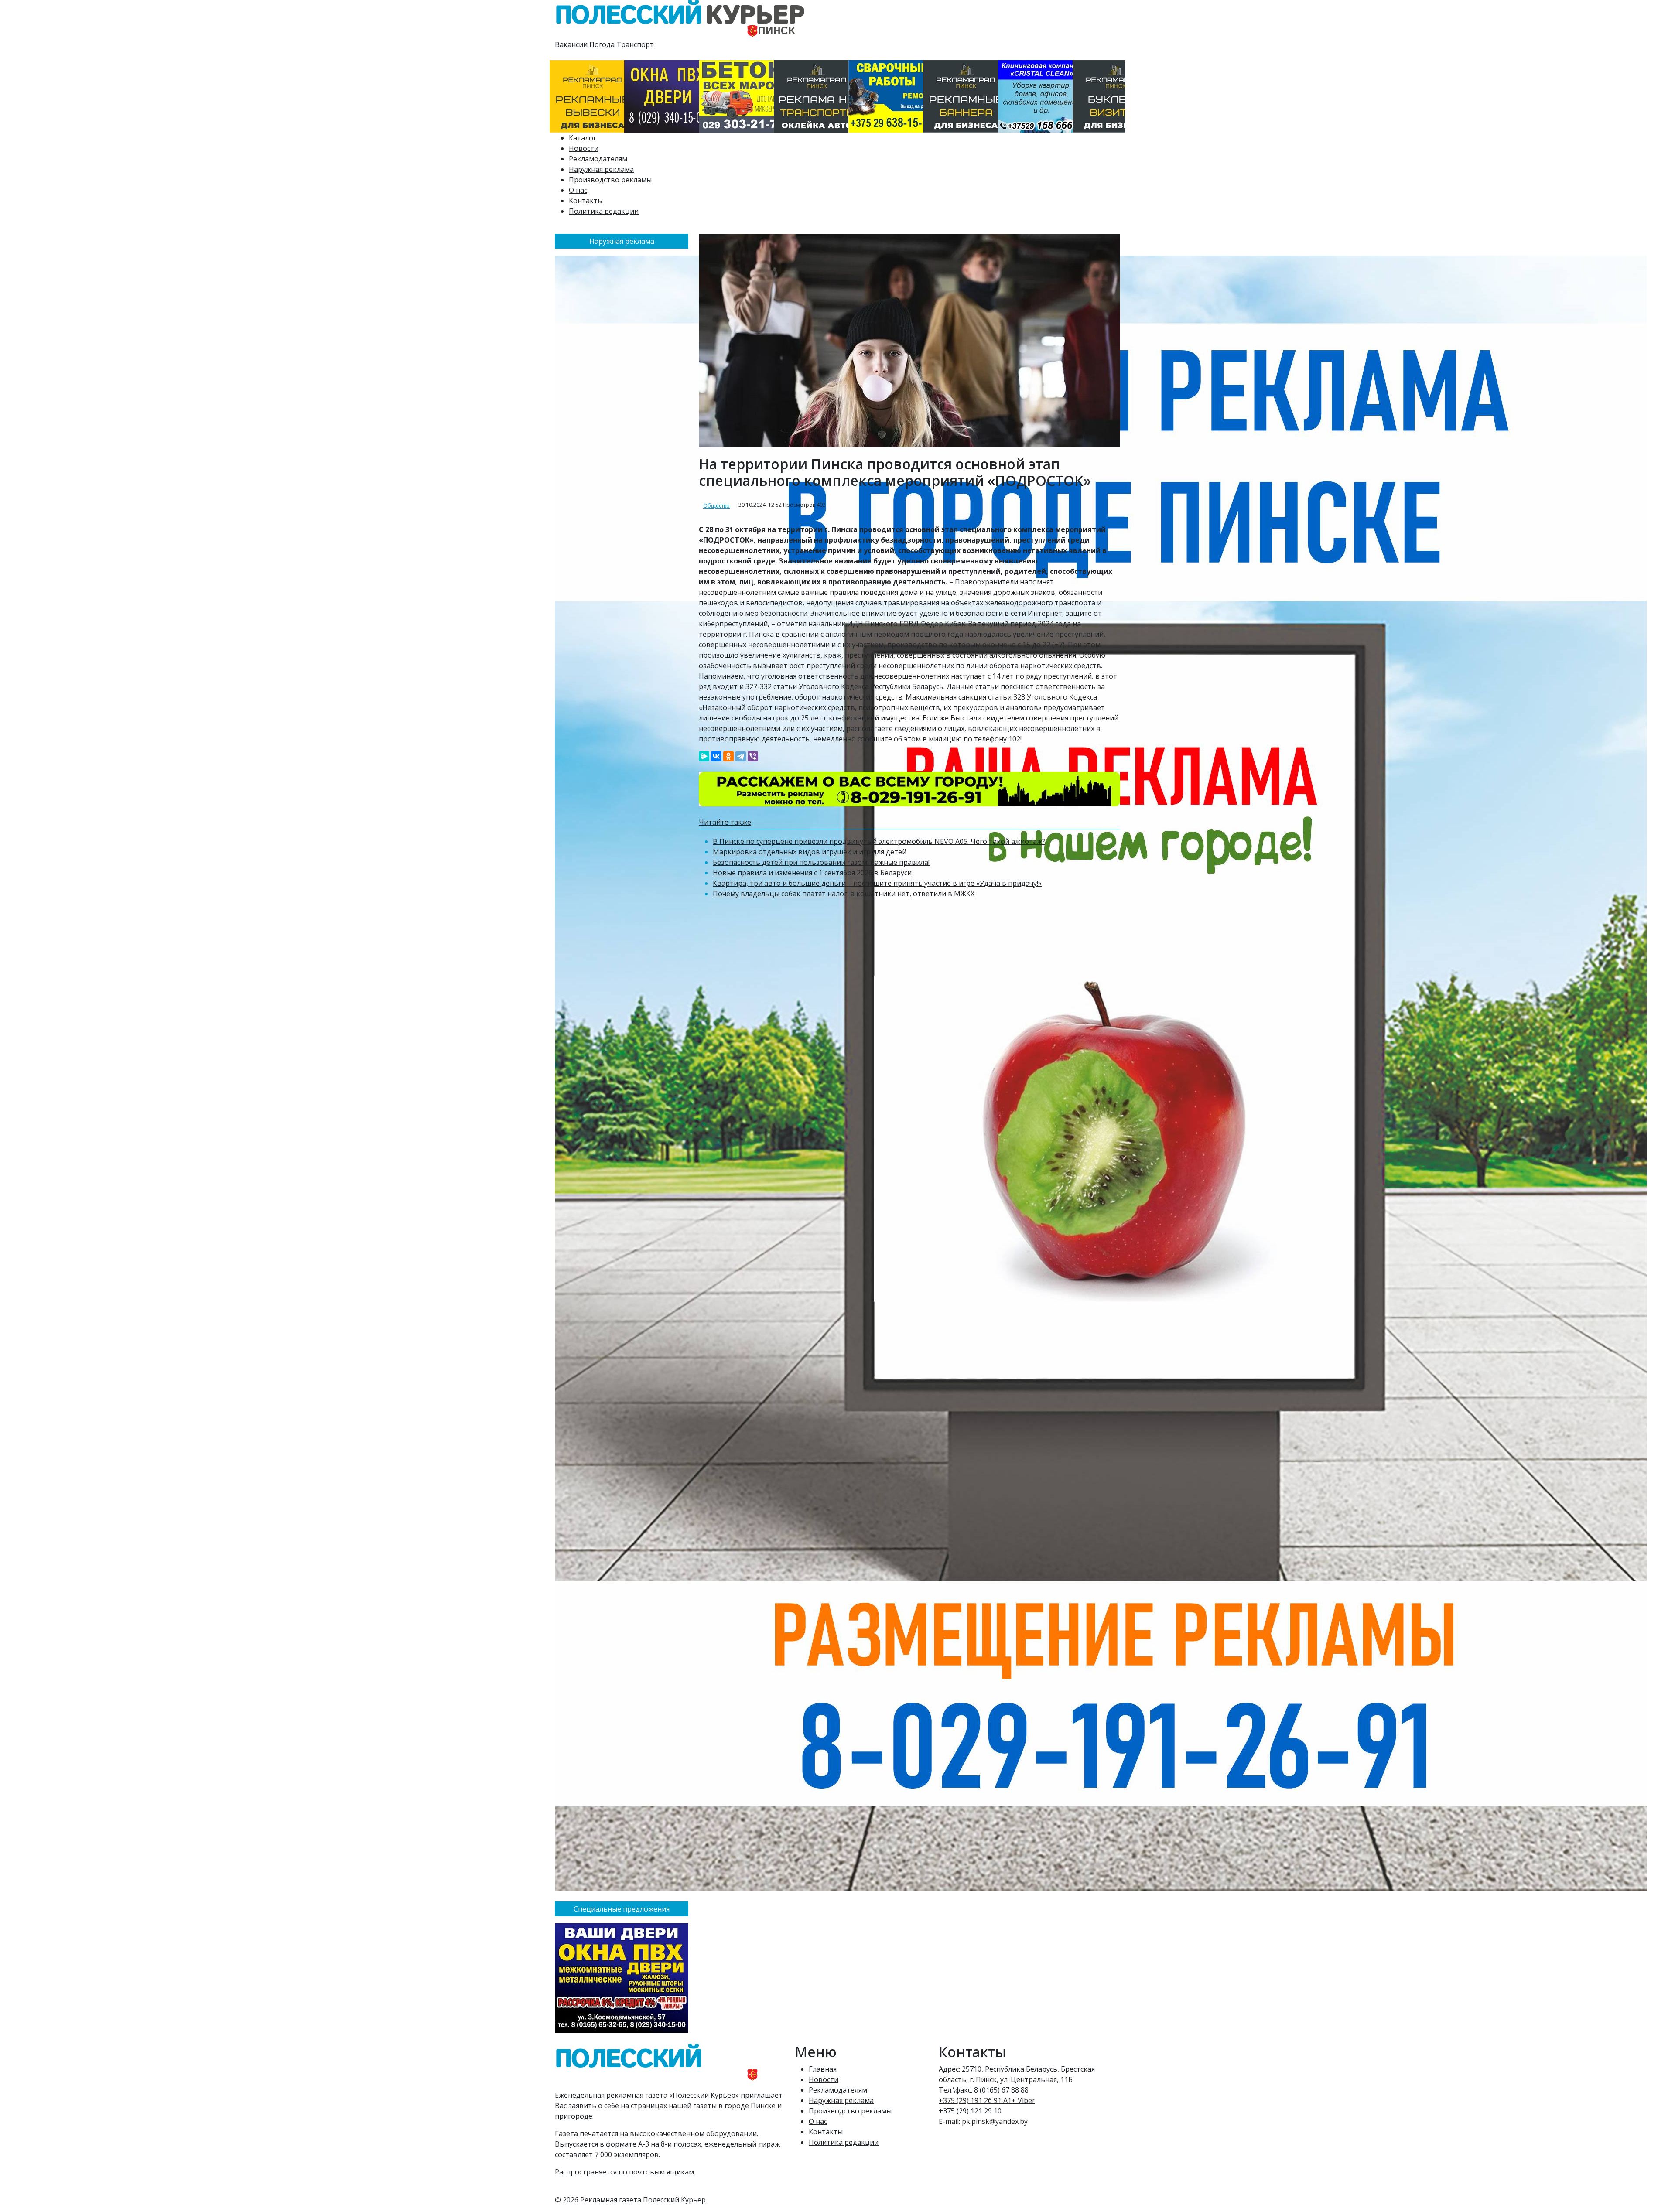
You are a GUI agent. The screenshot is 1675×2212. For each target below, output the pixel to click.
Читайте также (725, 822)
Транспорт (635, 44)
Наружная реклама (601, 169)
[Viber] (753, 756)
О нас (578, 190)
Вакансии (571, 44)
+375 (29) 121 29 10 (970, 2111)
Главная (823, 2069)
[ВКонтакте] (716, 756)
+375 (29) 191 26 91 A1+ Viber (987, 2100)
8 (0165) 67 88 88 (1001, 2090)
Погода (602, 44)
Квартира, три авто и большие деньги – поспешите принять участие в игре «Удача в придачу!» (877, 883)
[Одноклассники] (728, 756)
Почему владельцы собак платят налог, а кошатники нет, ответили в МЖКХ (844, 894)
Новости (584, 148)
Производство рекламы (610, 180)
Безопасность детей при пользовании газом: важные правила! (821, 862)
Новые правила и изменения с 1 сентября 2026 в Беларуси (812, 873)
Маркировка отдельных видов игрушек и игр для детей (810, 852)
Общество (716, 506)
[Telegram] (741, 756)
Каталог (583, 138)
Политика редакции (604, 211)
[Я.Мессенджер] (704, 756)
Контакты (586, 201)
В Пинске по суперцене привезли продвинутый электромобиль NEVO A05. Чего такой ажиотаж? (879, 841)
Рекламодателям (598, 159)
